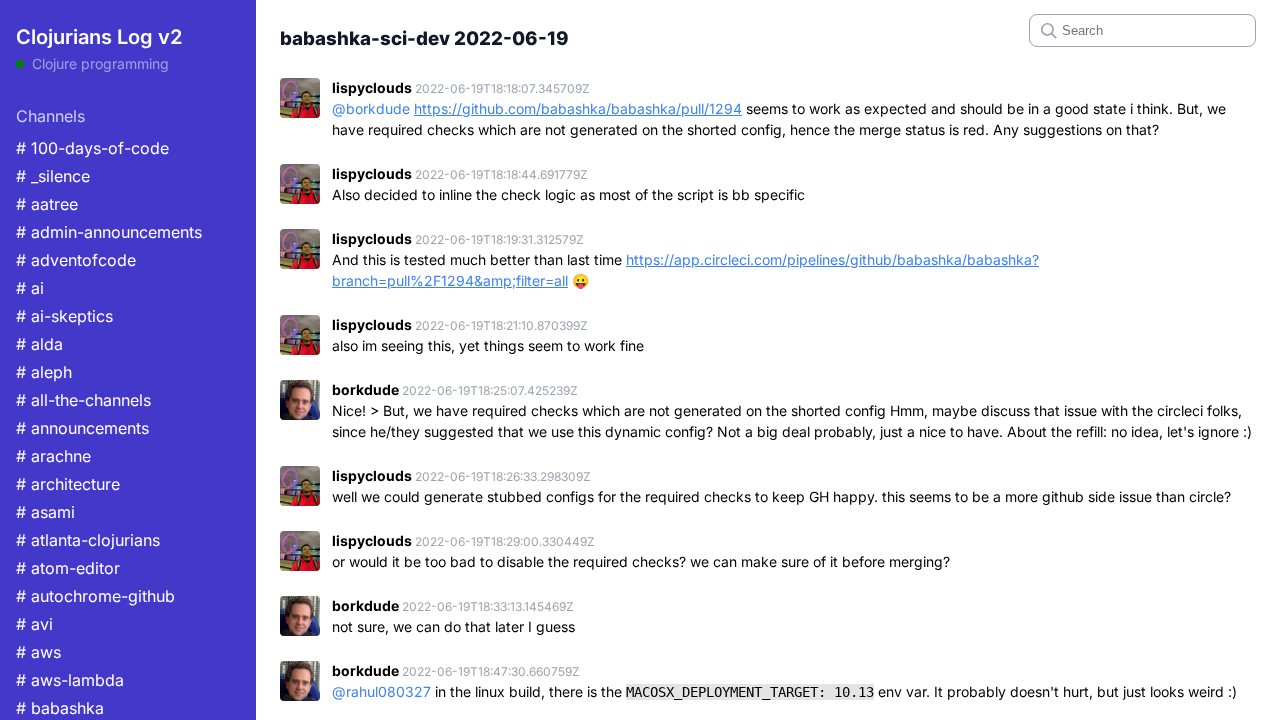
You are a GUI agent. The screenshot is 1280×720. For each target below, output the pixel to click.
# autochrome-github (95, 596)
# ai (30, 288)
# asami (45, 512)
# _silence (53, 176)
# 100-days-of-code (92, 148)
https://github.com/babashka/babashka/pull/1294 (578, 108)
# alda (39, 344)
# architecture (68, 484)
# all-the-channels (83, 400)
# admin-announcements (109, 232)
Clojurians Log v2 (99, 37)
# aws (38, 652)
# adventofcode (76, 260)
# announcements (82, 428)
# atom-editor (68, 568)
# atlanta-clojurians (88, 540)
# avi (34, 624)
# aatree (47, 204)
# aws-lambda (70, 680)
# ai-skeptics (64, 316)
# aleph (44, 372)
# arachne (53, 456)
